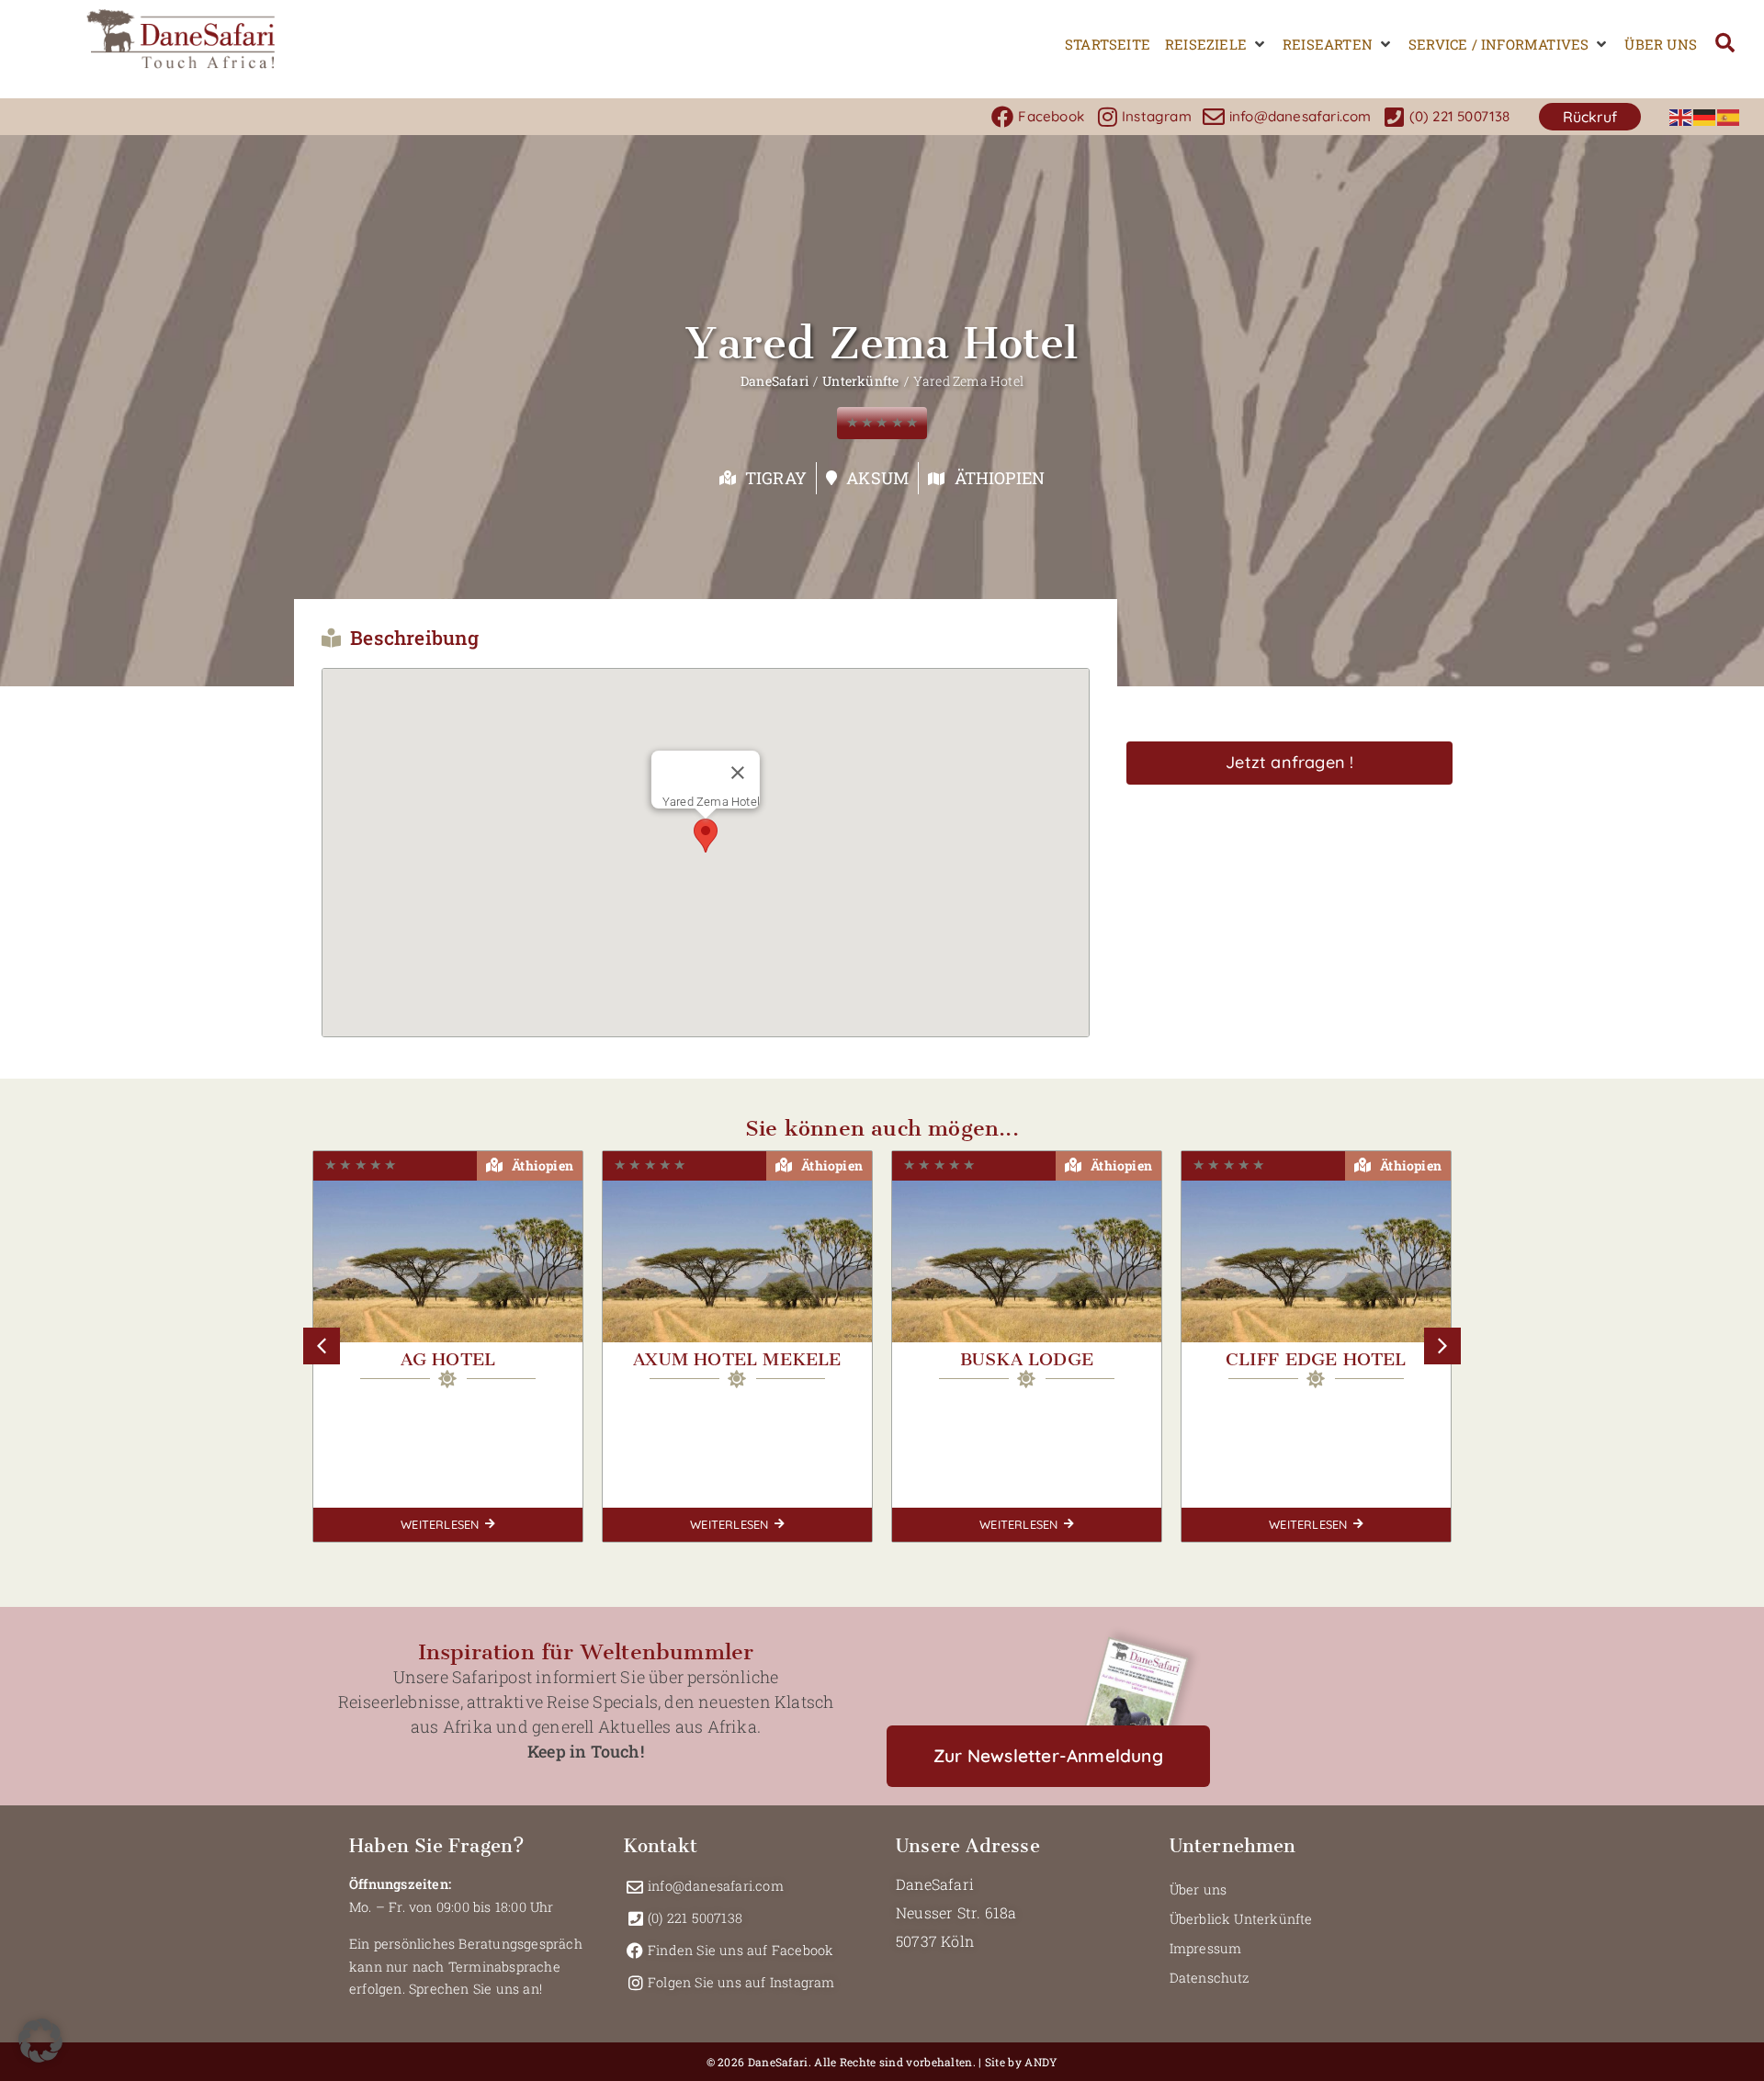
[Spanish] (1729, 116)
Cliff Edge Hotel (1026, 1359)
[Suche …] (1725, 45)
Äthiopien (1000, 478)
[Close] (738, 773)
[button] (1216, 45)
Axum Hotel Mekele (447, 1359)
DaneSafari (775, 381)
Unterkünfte (860, 381)
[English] (1681, 116)
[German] (1705, 116)
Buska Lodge (737, 1359)
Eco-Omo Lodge (1316, 1359)
